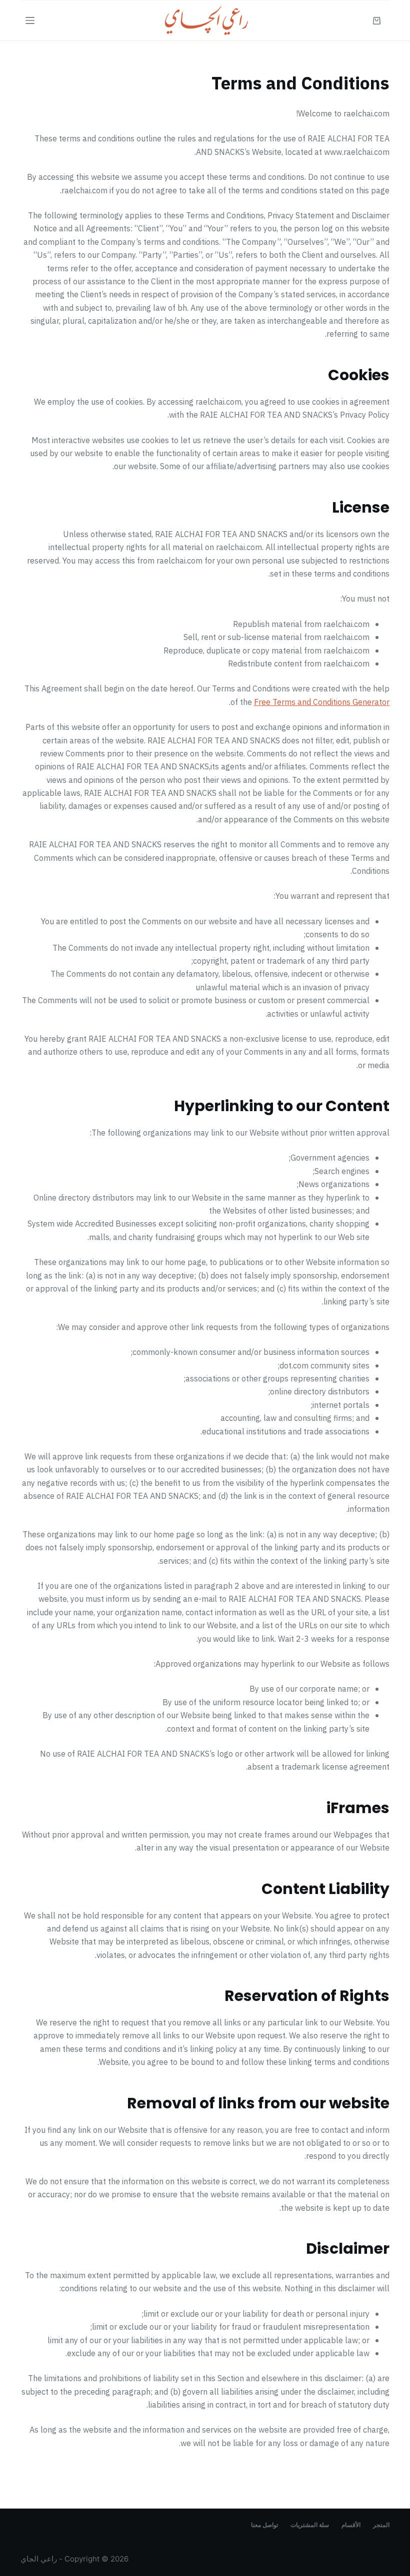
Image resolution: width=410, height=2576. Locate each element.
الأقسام (351, 2525)
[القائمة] (30, 20)
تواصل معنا (264, 2525)
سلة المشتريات (310, 2525)
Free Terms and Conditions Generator (322, 702)
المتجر (381, 2525)
